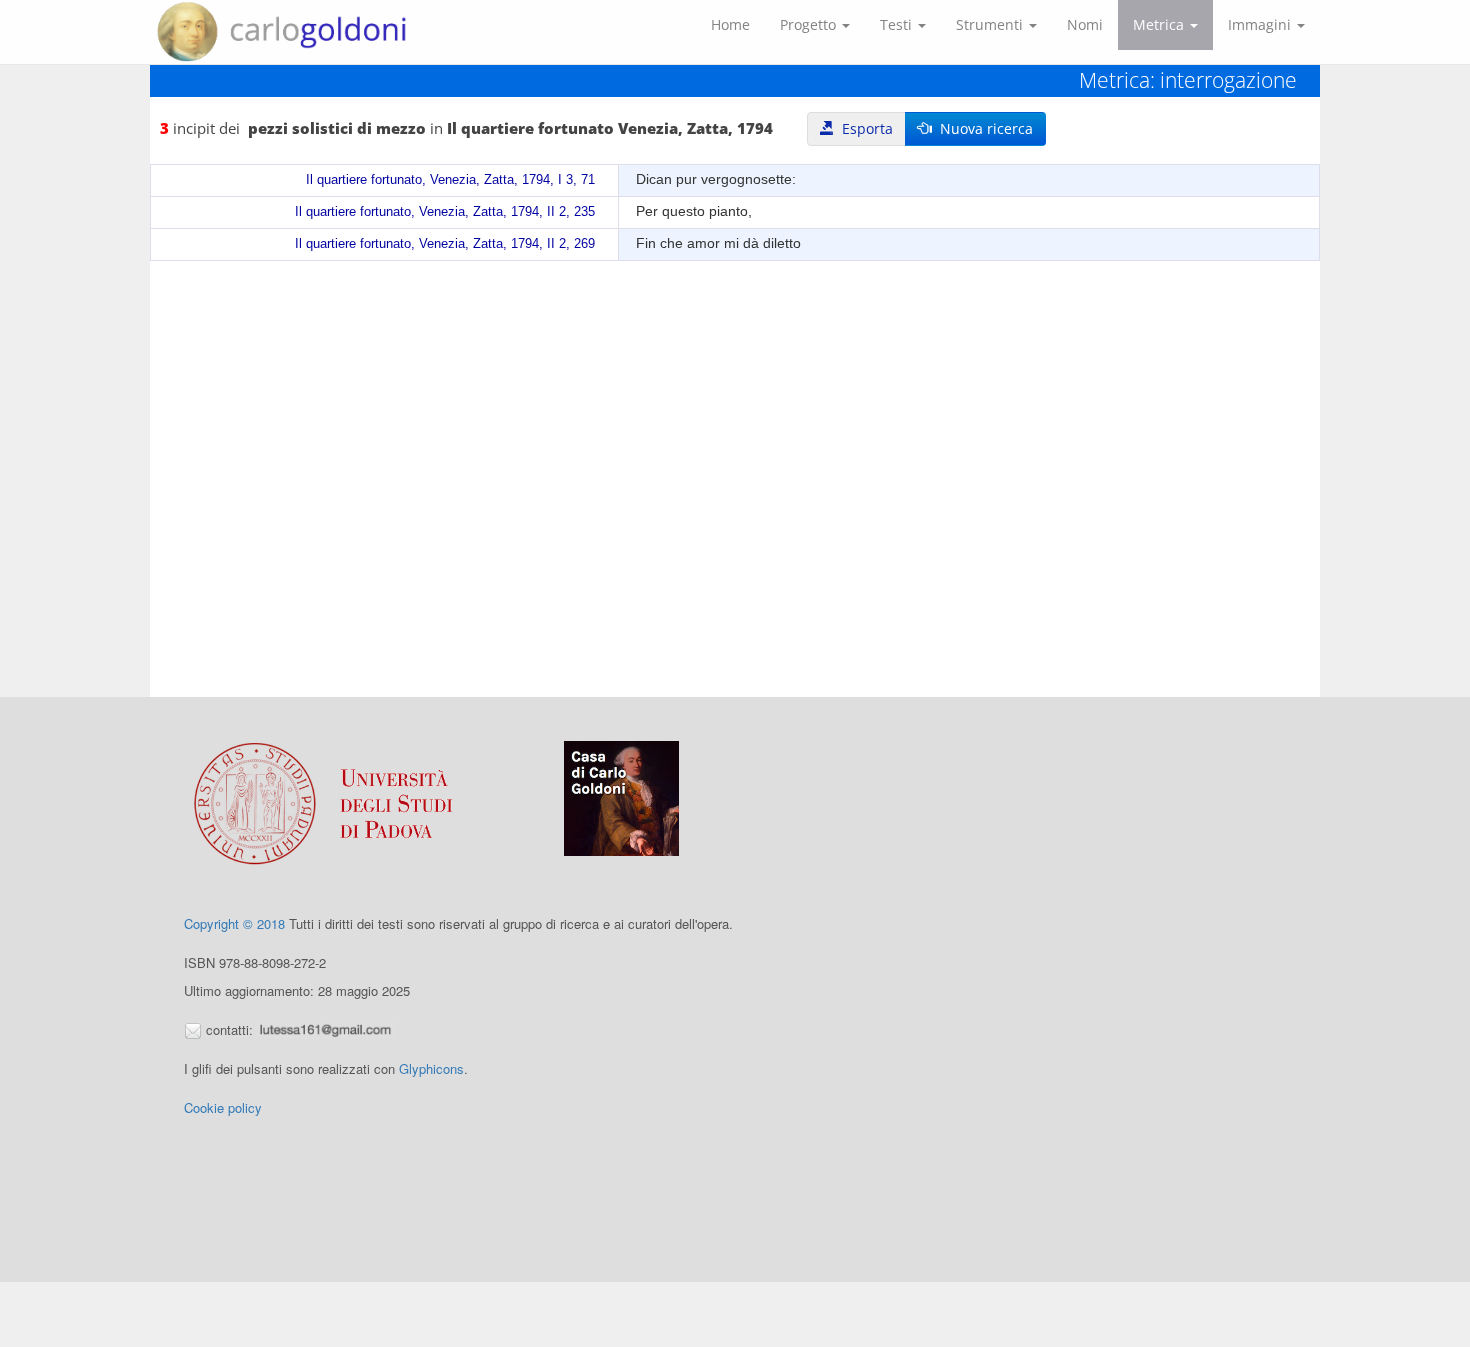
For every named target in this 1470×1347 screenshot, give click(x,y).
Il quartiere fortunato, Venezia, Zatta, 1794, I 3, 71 (450, 180)
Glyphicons (431, 1068)
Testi (898, 24)
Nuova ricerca (982, 128)
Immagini (1261, 24)
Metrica (1160, 24)
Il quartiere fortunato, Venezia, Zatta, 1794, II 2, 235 (445, 212)
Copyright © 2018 (234, 923)
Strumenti (991, 24)
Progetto (810, 24)
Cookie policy (223, 1107)
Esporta (863, 128)
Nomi (1085, 24)
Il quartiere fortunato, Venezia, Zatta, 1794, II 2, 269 (445, 244)
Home (730, 24)
